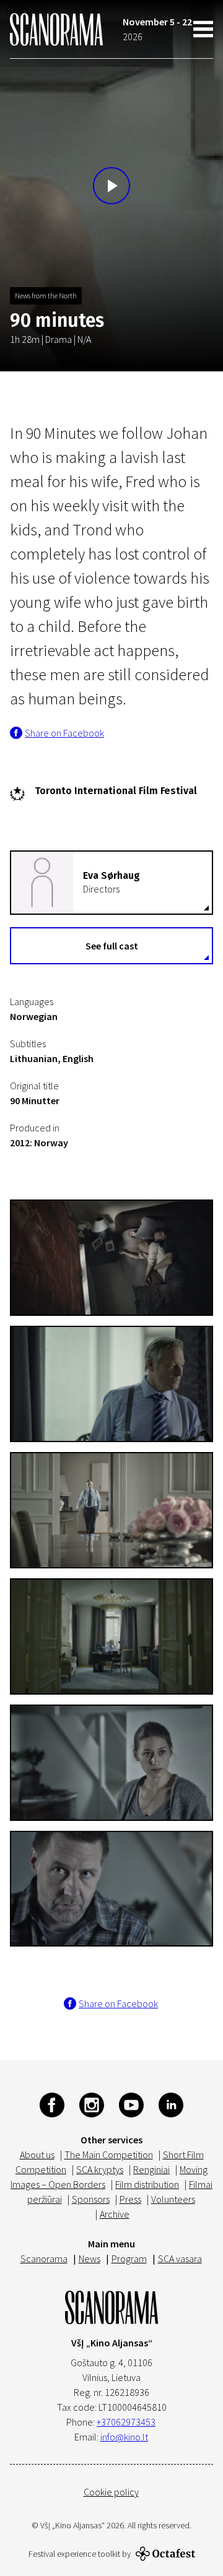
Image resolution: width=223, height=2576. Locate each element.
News (90, 2258)
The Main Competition (109, 2155)
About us (37, 2155)
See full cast (112, 946)
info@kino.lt (124, 2437)
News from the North (46, 296)
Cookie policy (111, 2492)
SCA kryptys (100, 2169)
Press (130, 2199)
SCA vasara (180, 2258)
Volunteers (173, 2199)
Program (129, 2258)
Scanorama (44, 2258)
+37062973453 (126, 2422)
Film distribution (147, 2184)
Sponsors (91, 2199)
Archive (115, 2214)
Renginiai (151, 2169)
